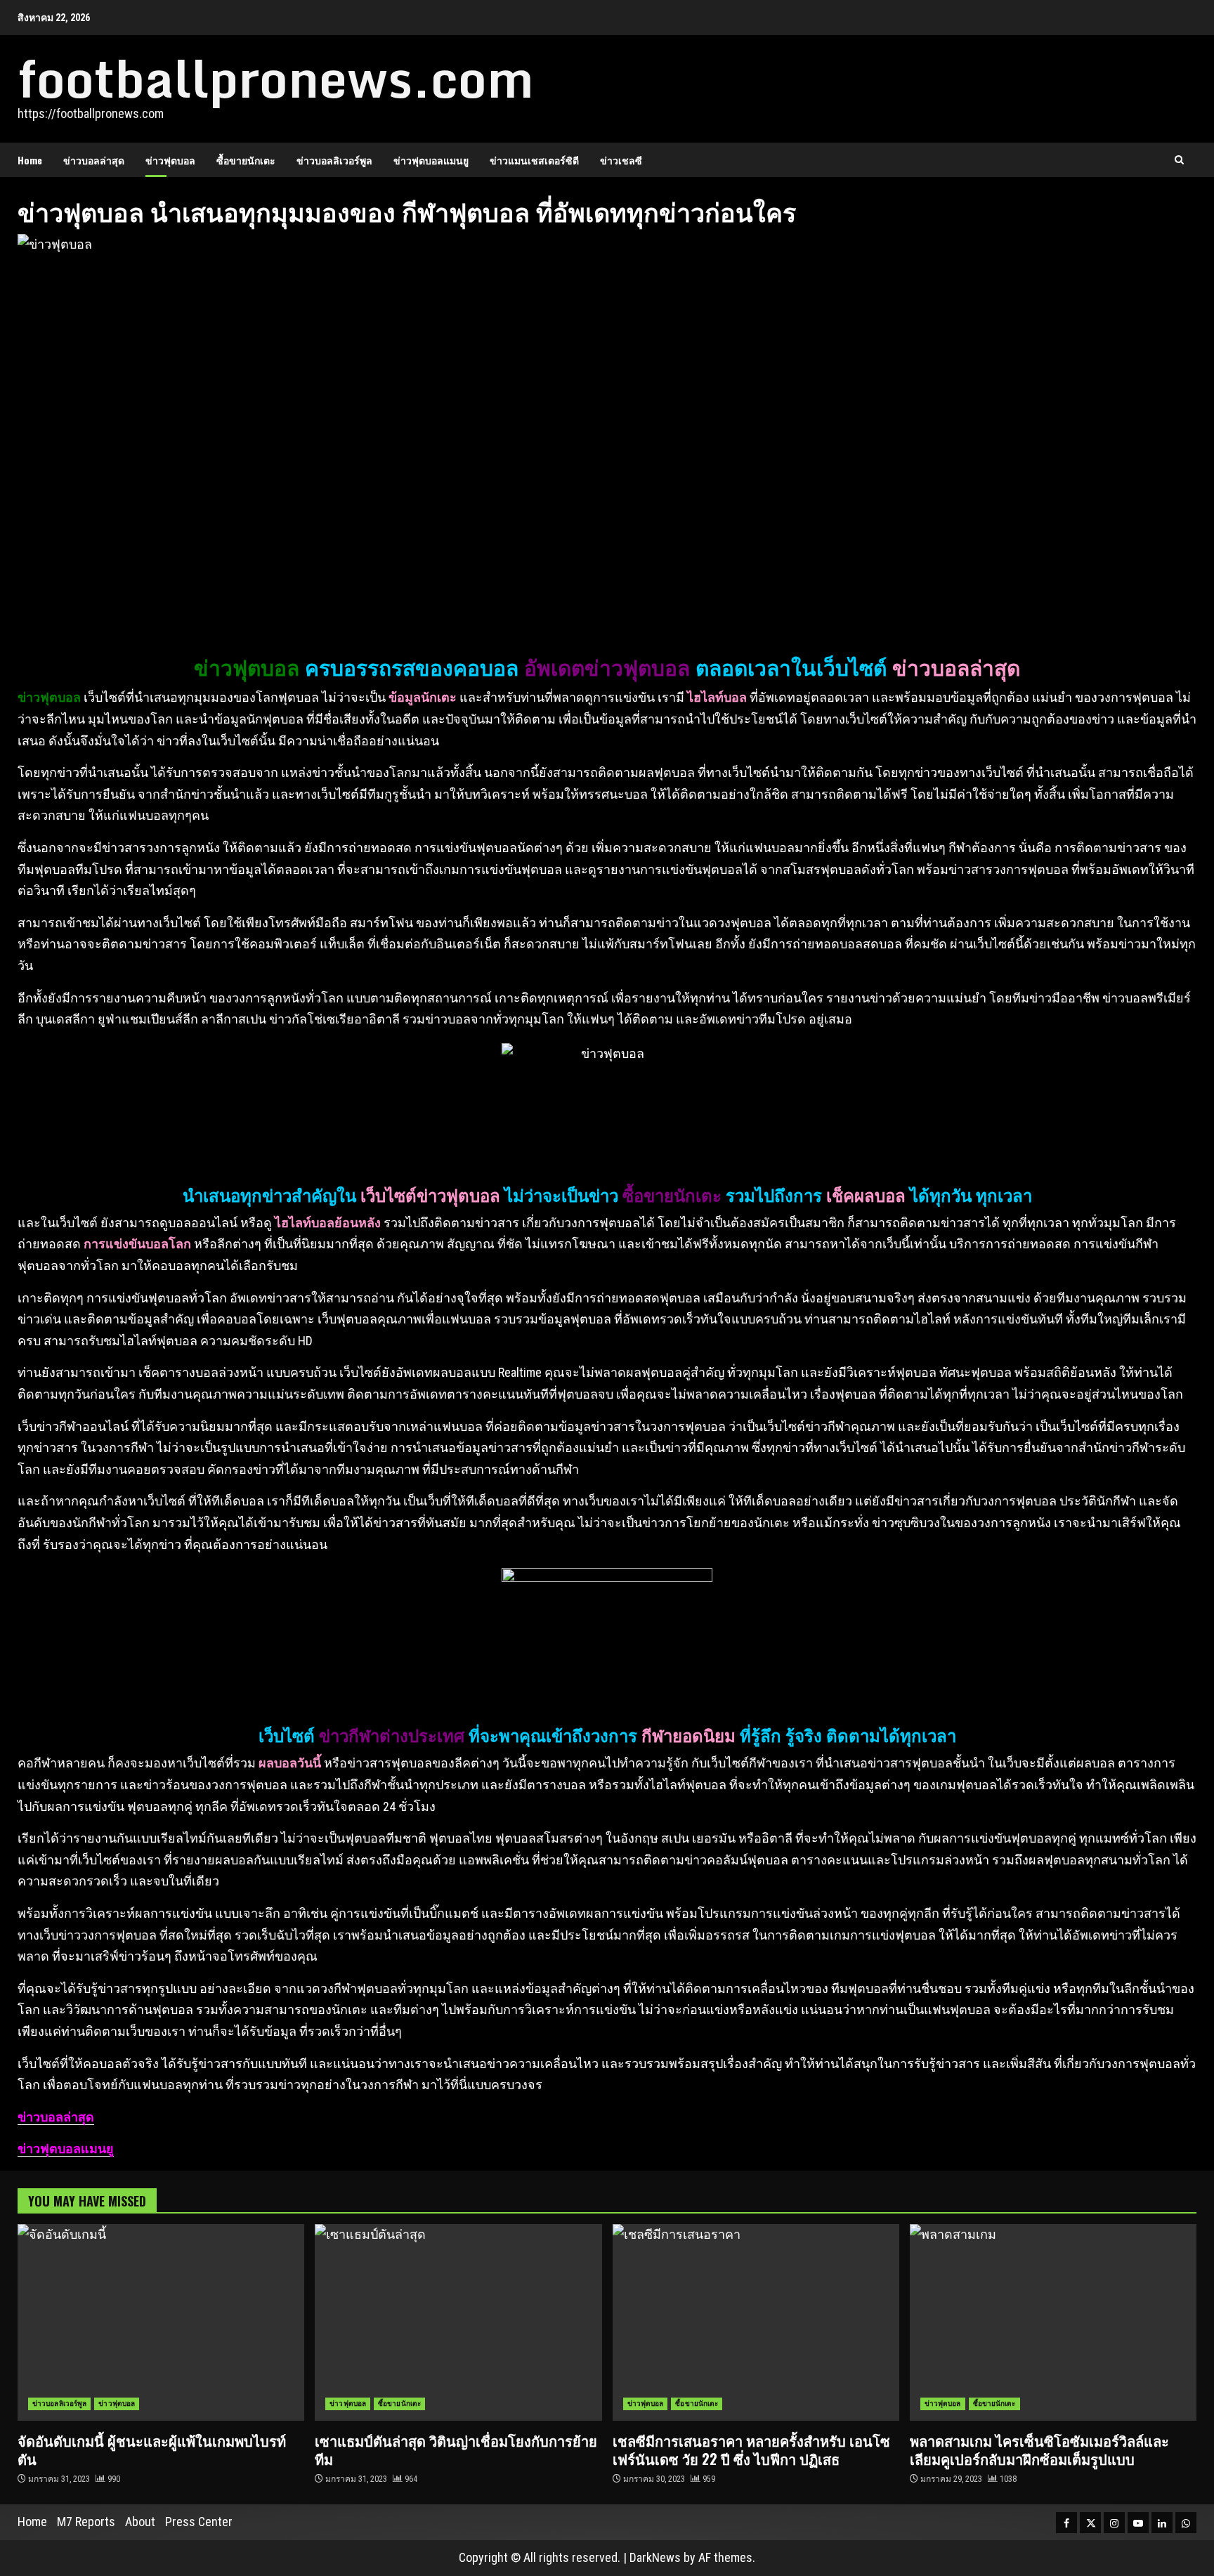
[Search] (1179, 160)
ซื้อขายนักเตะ (246, 160)
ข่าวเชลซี (621, 160)
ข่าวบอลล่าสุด (94, 160)
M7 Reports (86, 2522)
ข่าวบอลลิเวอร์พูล (334, 160)
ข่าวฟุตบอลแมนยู (431, 160)
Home (30, 160)
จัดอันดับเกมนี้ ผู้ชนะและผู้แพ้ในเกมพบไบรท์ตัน (161, 2322)
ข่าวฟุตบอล (170, 160)
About (140, 2522)
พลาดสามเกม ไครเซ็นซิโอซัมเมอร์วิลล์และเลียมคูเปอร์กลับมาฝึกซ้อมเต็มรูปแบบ (1053, 2322)
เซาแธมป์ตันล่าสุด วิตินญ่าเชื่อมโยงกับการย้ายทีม (458, 2322)
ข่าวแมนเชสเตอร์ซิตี (534, 160)
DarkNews (655, 2557)
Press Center (199, 2522)
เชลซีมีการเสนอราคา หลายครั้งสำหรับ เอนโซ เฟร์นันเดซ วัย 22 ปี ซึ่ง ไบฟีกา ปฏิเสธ (756, 2322)
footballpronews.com (276, 78)
